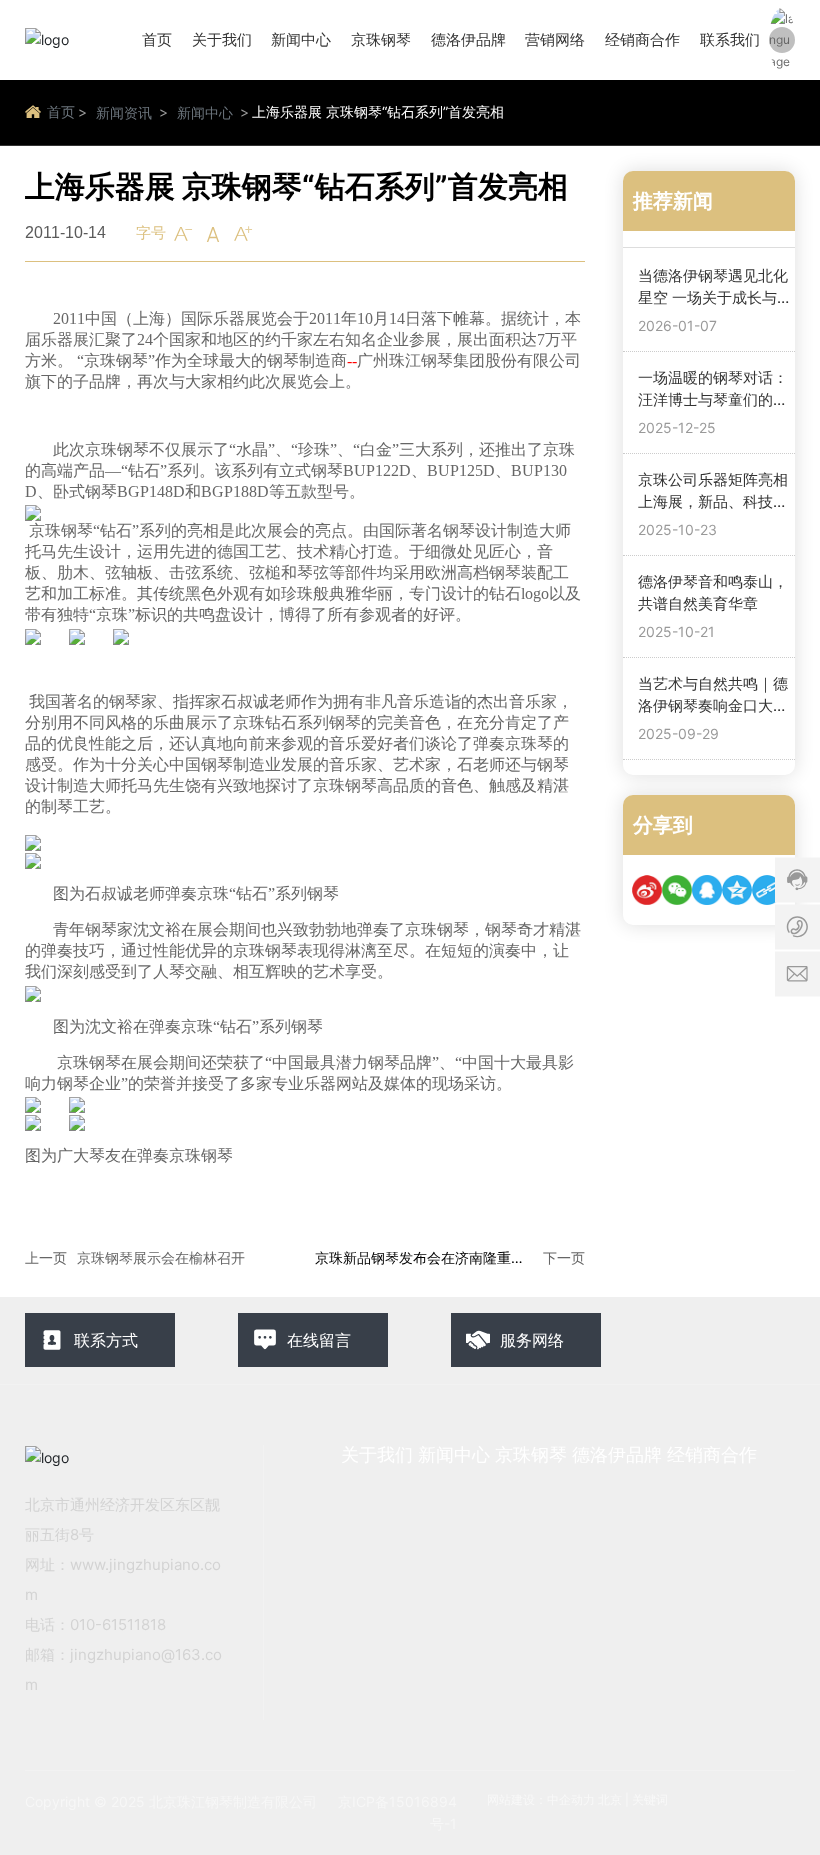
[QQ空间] (737, 890)
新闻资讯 (124, 112)
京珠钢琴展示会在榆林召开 (161, 1257)
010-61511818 (118, 1624)
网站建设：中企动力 (541, 1799)
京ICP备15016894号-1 (397, 1812)
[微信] (677, 890)
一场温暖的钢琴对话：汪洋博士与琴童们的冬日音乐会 (713, 400)
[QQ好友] (707, 890)
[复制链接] (767, 890)
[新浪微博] (647, 890)
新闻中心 (205, 112)
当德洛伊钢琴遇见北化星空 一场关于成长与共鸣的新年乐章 (715, 298)
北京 (610, 1799)
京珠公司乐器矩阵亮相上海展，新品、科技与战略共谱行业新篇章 (713, 502)
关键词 (650, 1799)
